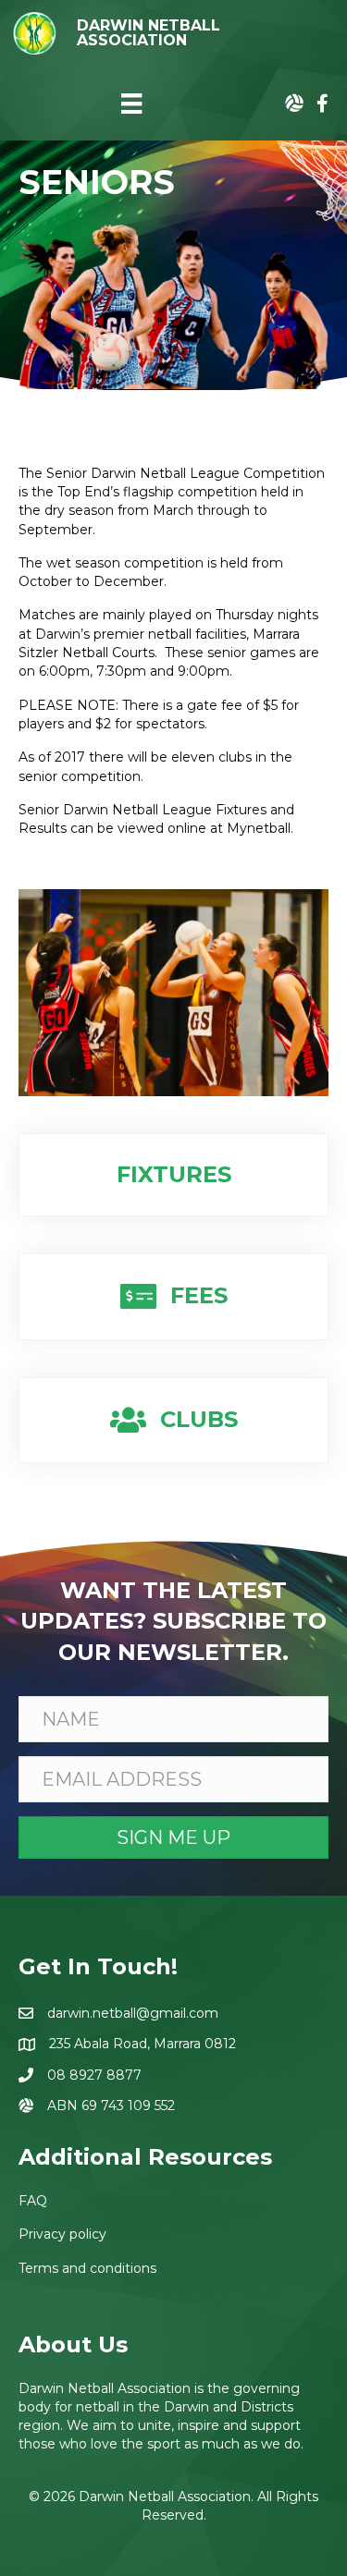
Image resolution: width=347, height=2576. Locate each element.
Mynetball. (260, 828)
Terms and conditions (87, 2268)
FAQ (33, 2201)
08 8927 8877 (94, 2075)
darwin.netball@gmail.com (133, 2013)
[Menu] (131, 104)
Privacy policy (62, 2234)
